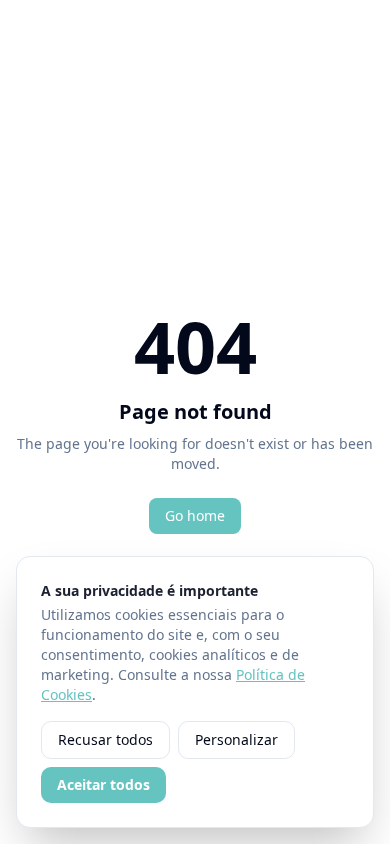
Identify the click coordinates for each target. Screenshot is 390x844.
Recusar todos (105, 739)
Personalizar (236, 739)
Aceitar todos (103, 784)
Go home (195, 515)
